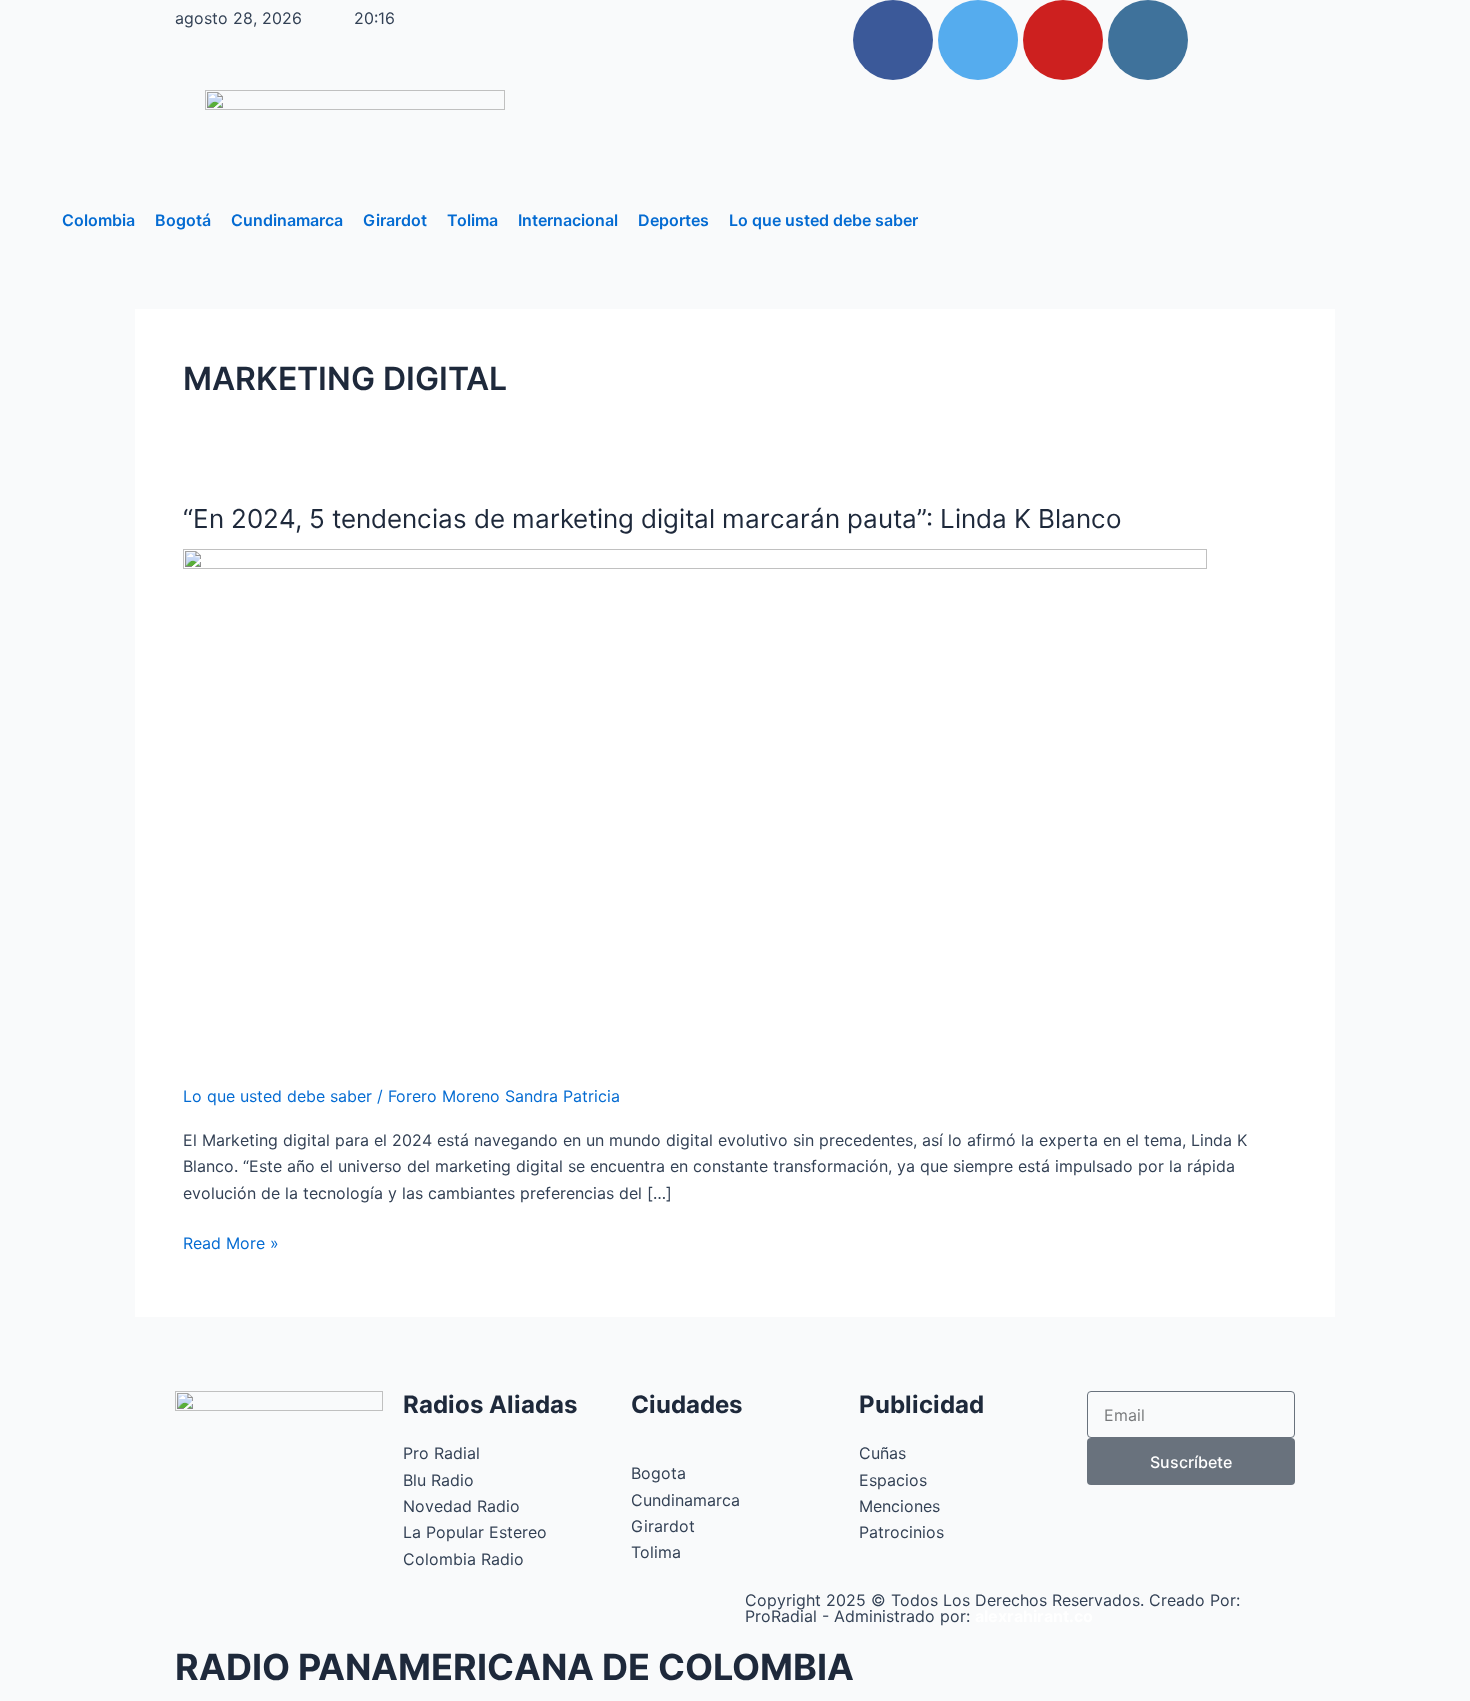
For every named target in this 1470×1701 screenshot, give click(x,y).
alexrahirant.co (1034, 1616)
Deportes (673, 220)
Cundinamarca (287, 220)
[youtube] (1063, 40)
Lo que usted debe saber (823, 220)
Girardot (395, 220)
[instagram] (1148, 40)
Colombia (98, 220)
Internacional (568, 220)
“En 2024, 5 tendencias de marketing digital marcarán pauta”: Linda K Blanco (652, 518)
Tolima (472, 220)
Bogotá (183, 220)
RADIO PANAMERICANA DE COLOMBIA (514, 1667)
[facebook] (893, 40)
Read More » (231, 1241)
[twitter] (978, 40)
